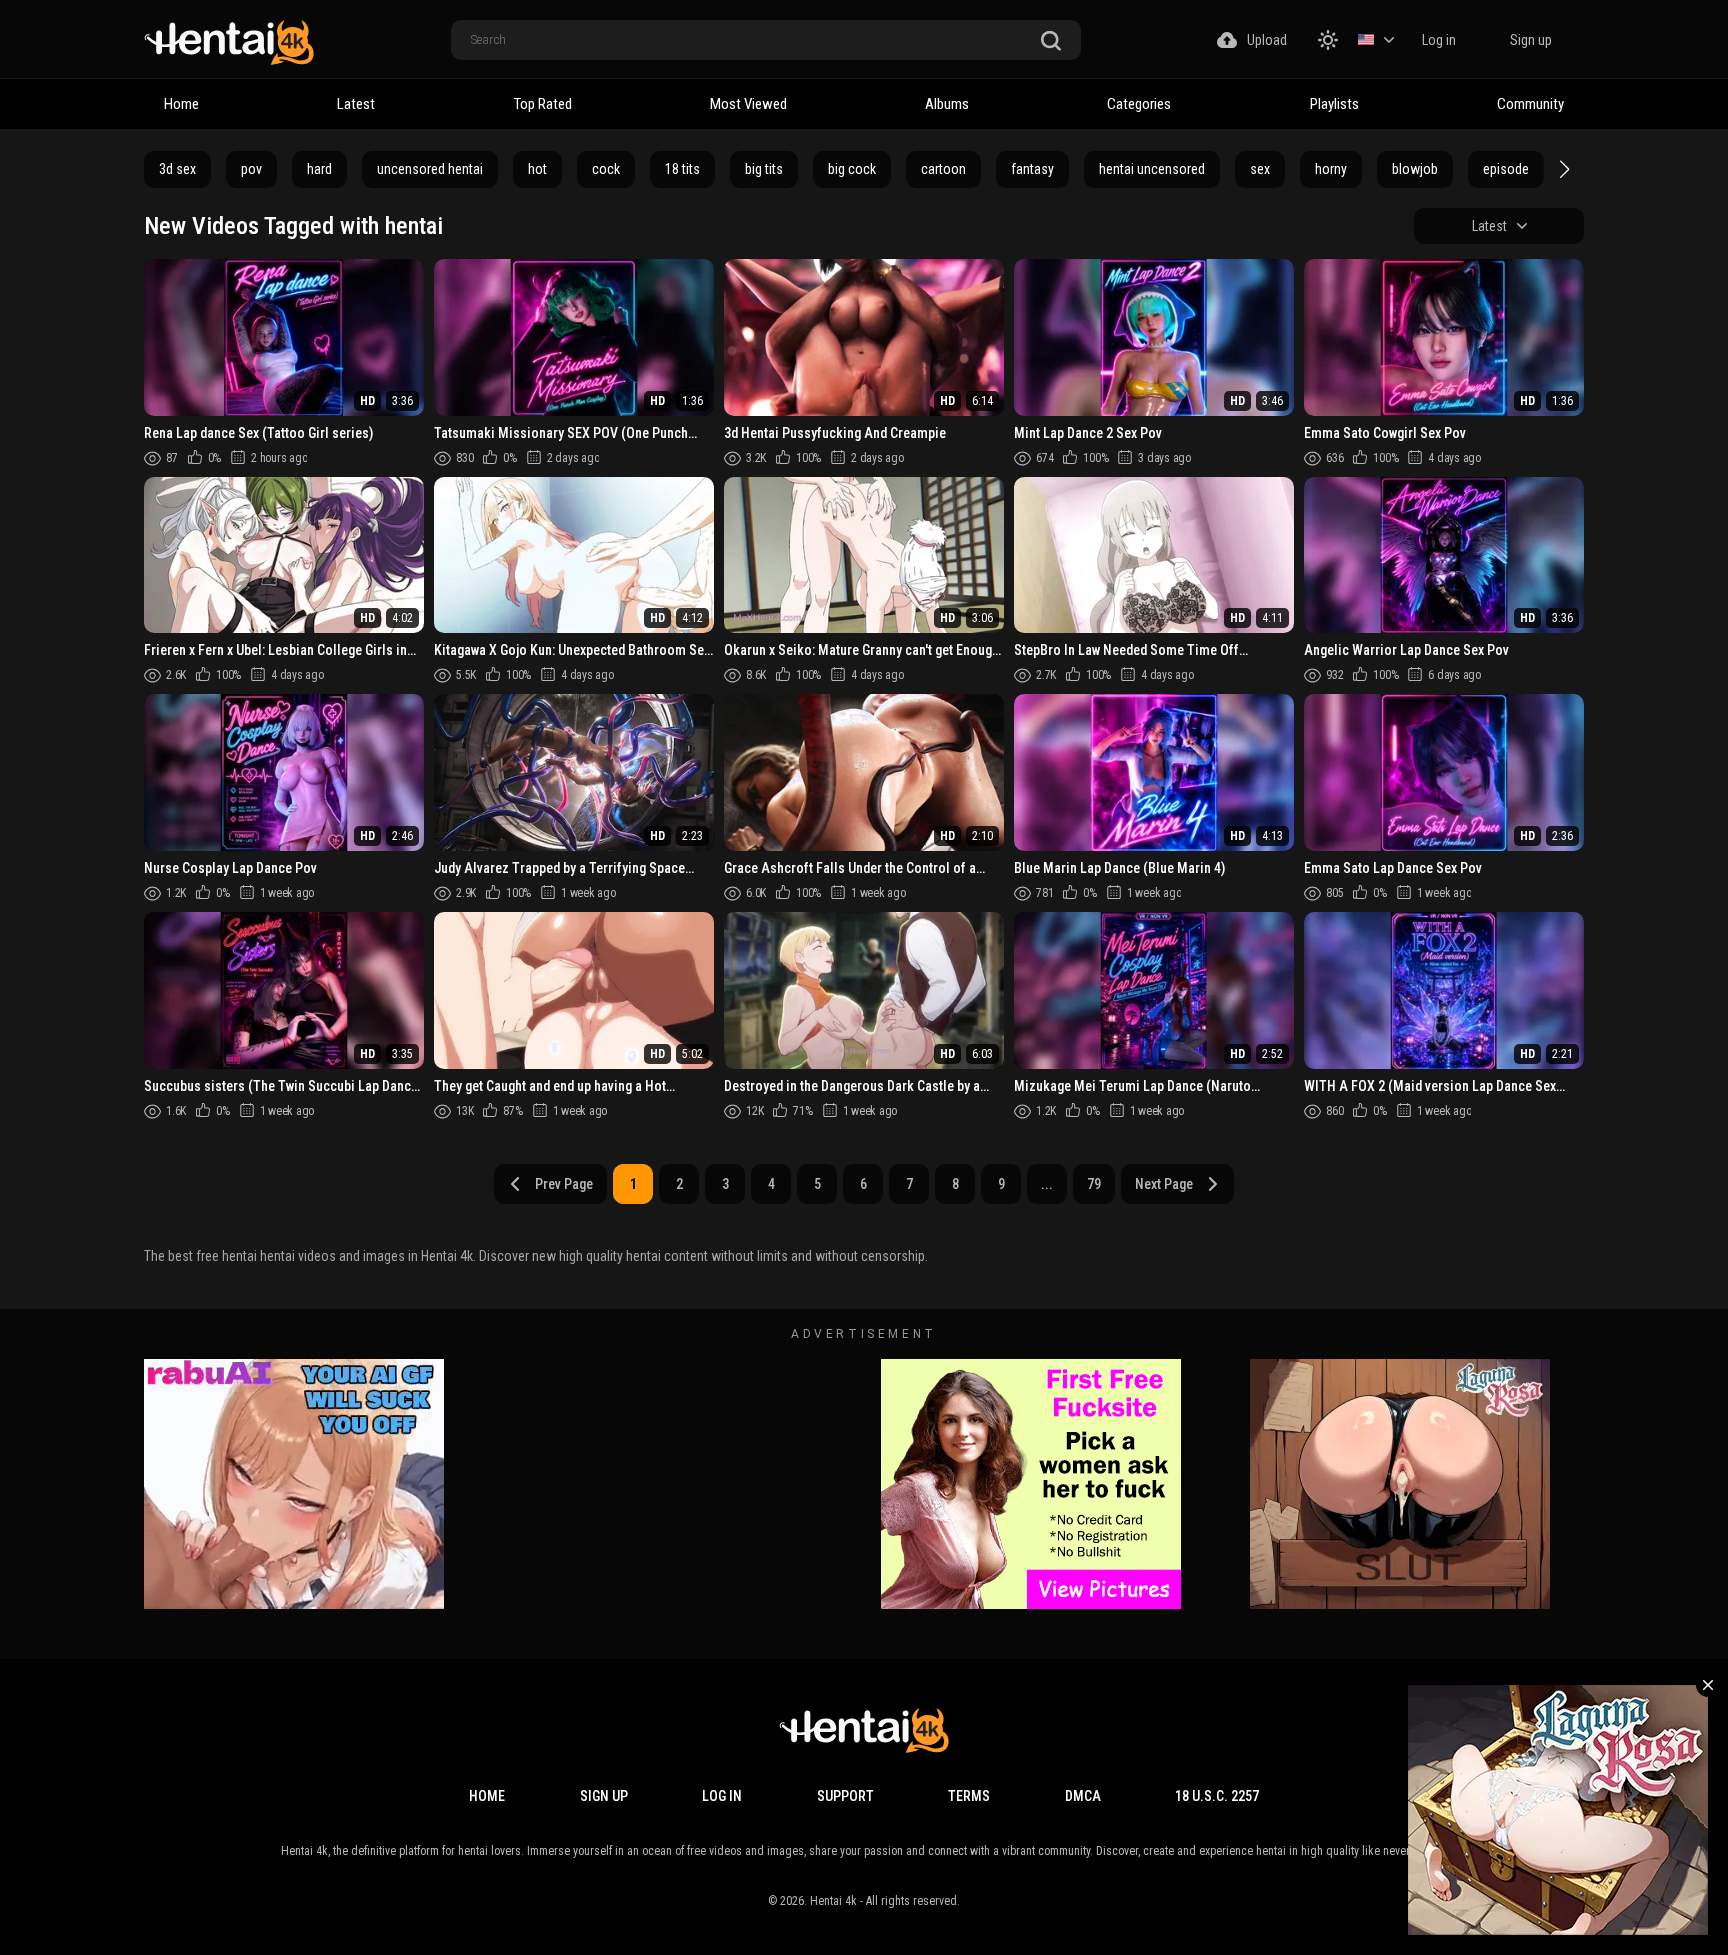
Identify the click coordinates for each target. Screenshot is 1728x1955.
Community (1530, 104)
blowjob (1415, 169)
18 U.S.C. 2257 (1217, 1796)
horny (1331, 169)
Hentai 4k (833, 1901)
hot (537, 169)
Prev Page (564, 1184)
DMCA (1083, 1796)
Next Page (1164, 1184)
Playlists (1334, 104)
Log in (1439, 40)
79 (1094, 1184)
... (1047, 1184)
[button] (1562, 169)
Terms (969, 1796)
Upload (1267, 40)
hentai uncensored (1152, 169)
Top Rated (543, 104)
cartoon (943, 169)
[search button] (1051, 41)
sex (1260, 169)
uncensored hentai (430, 169)
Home (181, 104)
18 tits (682, 169)
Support (845, 1796)
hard (319, 169)
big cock (852, 169)
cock (606, 169)
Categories (1139, 104)
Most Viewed (748, 104)
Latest (356, 104)
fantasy (1032, 169)
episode (1506, 169)
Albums (947, 104)
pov (251, 169)
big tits (764, 169)
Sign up (1531, 40)
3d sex (177, 169)
